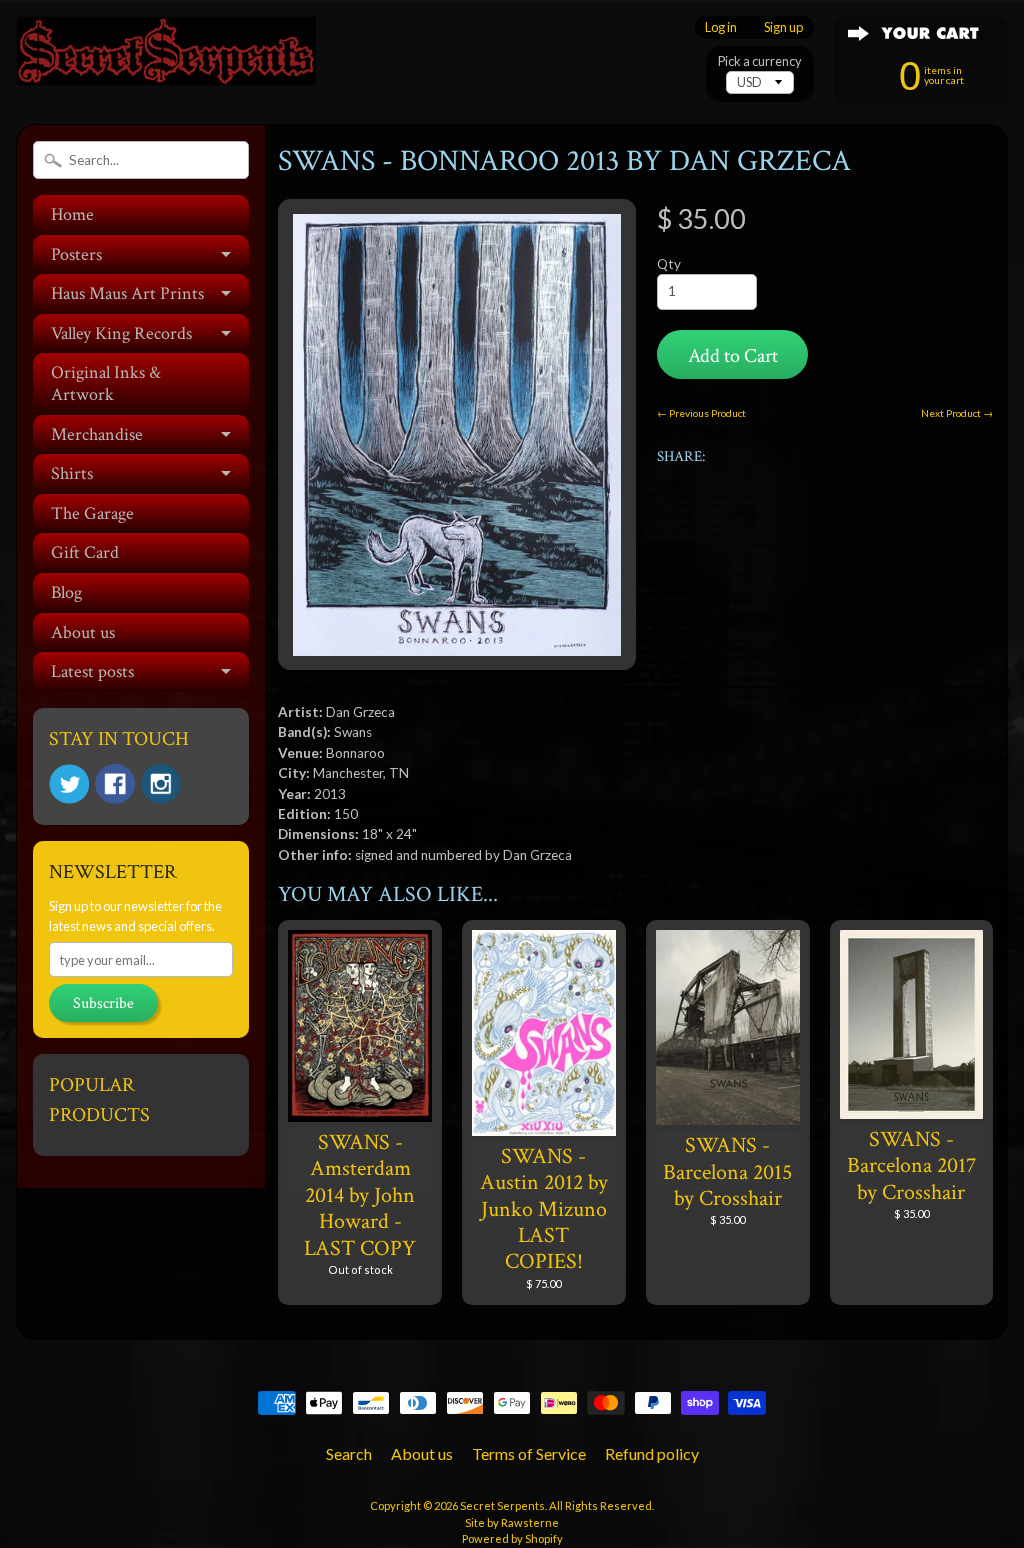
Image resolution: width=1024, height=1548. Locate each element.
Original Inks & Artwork (106, 383)
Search (349, 1453)
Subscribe (103, 1003)
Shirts (72, 473)
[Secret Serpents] (166, 58)
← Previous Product (701, 413)
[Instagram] (161, 784)
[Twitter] (69, 784)
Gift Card (85, 552)
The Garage (92, 513)
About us (83, 632)
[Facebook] (115, 784)
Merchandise (97, 434)
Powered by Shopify (512, 1538)
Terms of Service (529, 1453)
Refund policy (652, 1453)
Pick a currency (760, 61)
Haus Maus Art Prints (127, 293)
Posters (76, 254)
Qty (669, 264)
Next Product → (957, 413)
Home (72, 214)
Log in (721, 27)
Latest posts (92, 671)
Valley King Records (121, 333)
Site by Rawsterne (512, 1522)
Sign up (783, 27)
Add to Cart (733, 356)
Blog (66, 592)
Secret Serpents (502, 1505)
